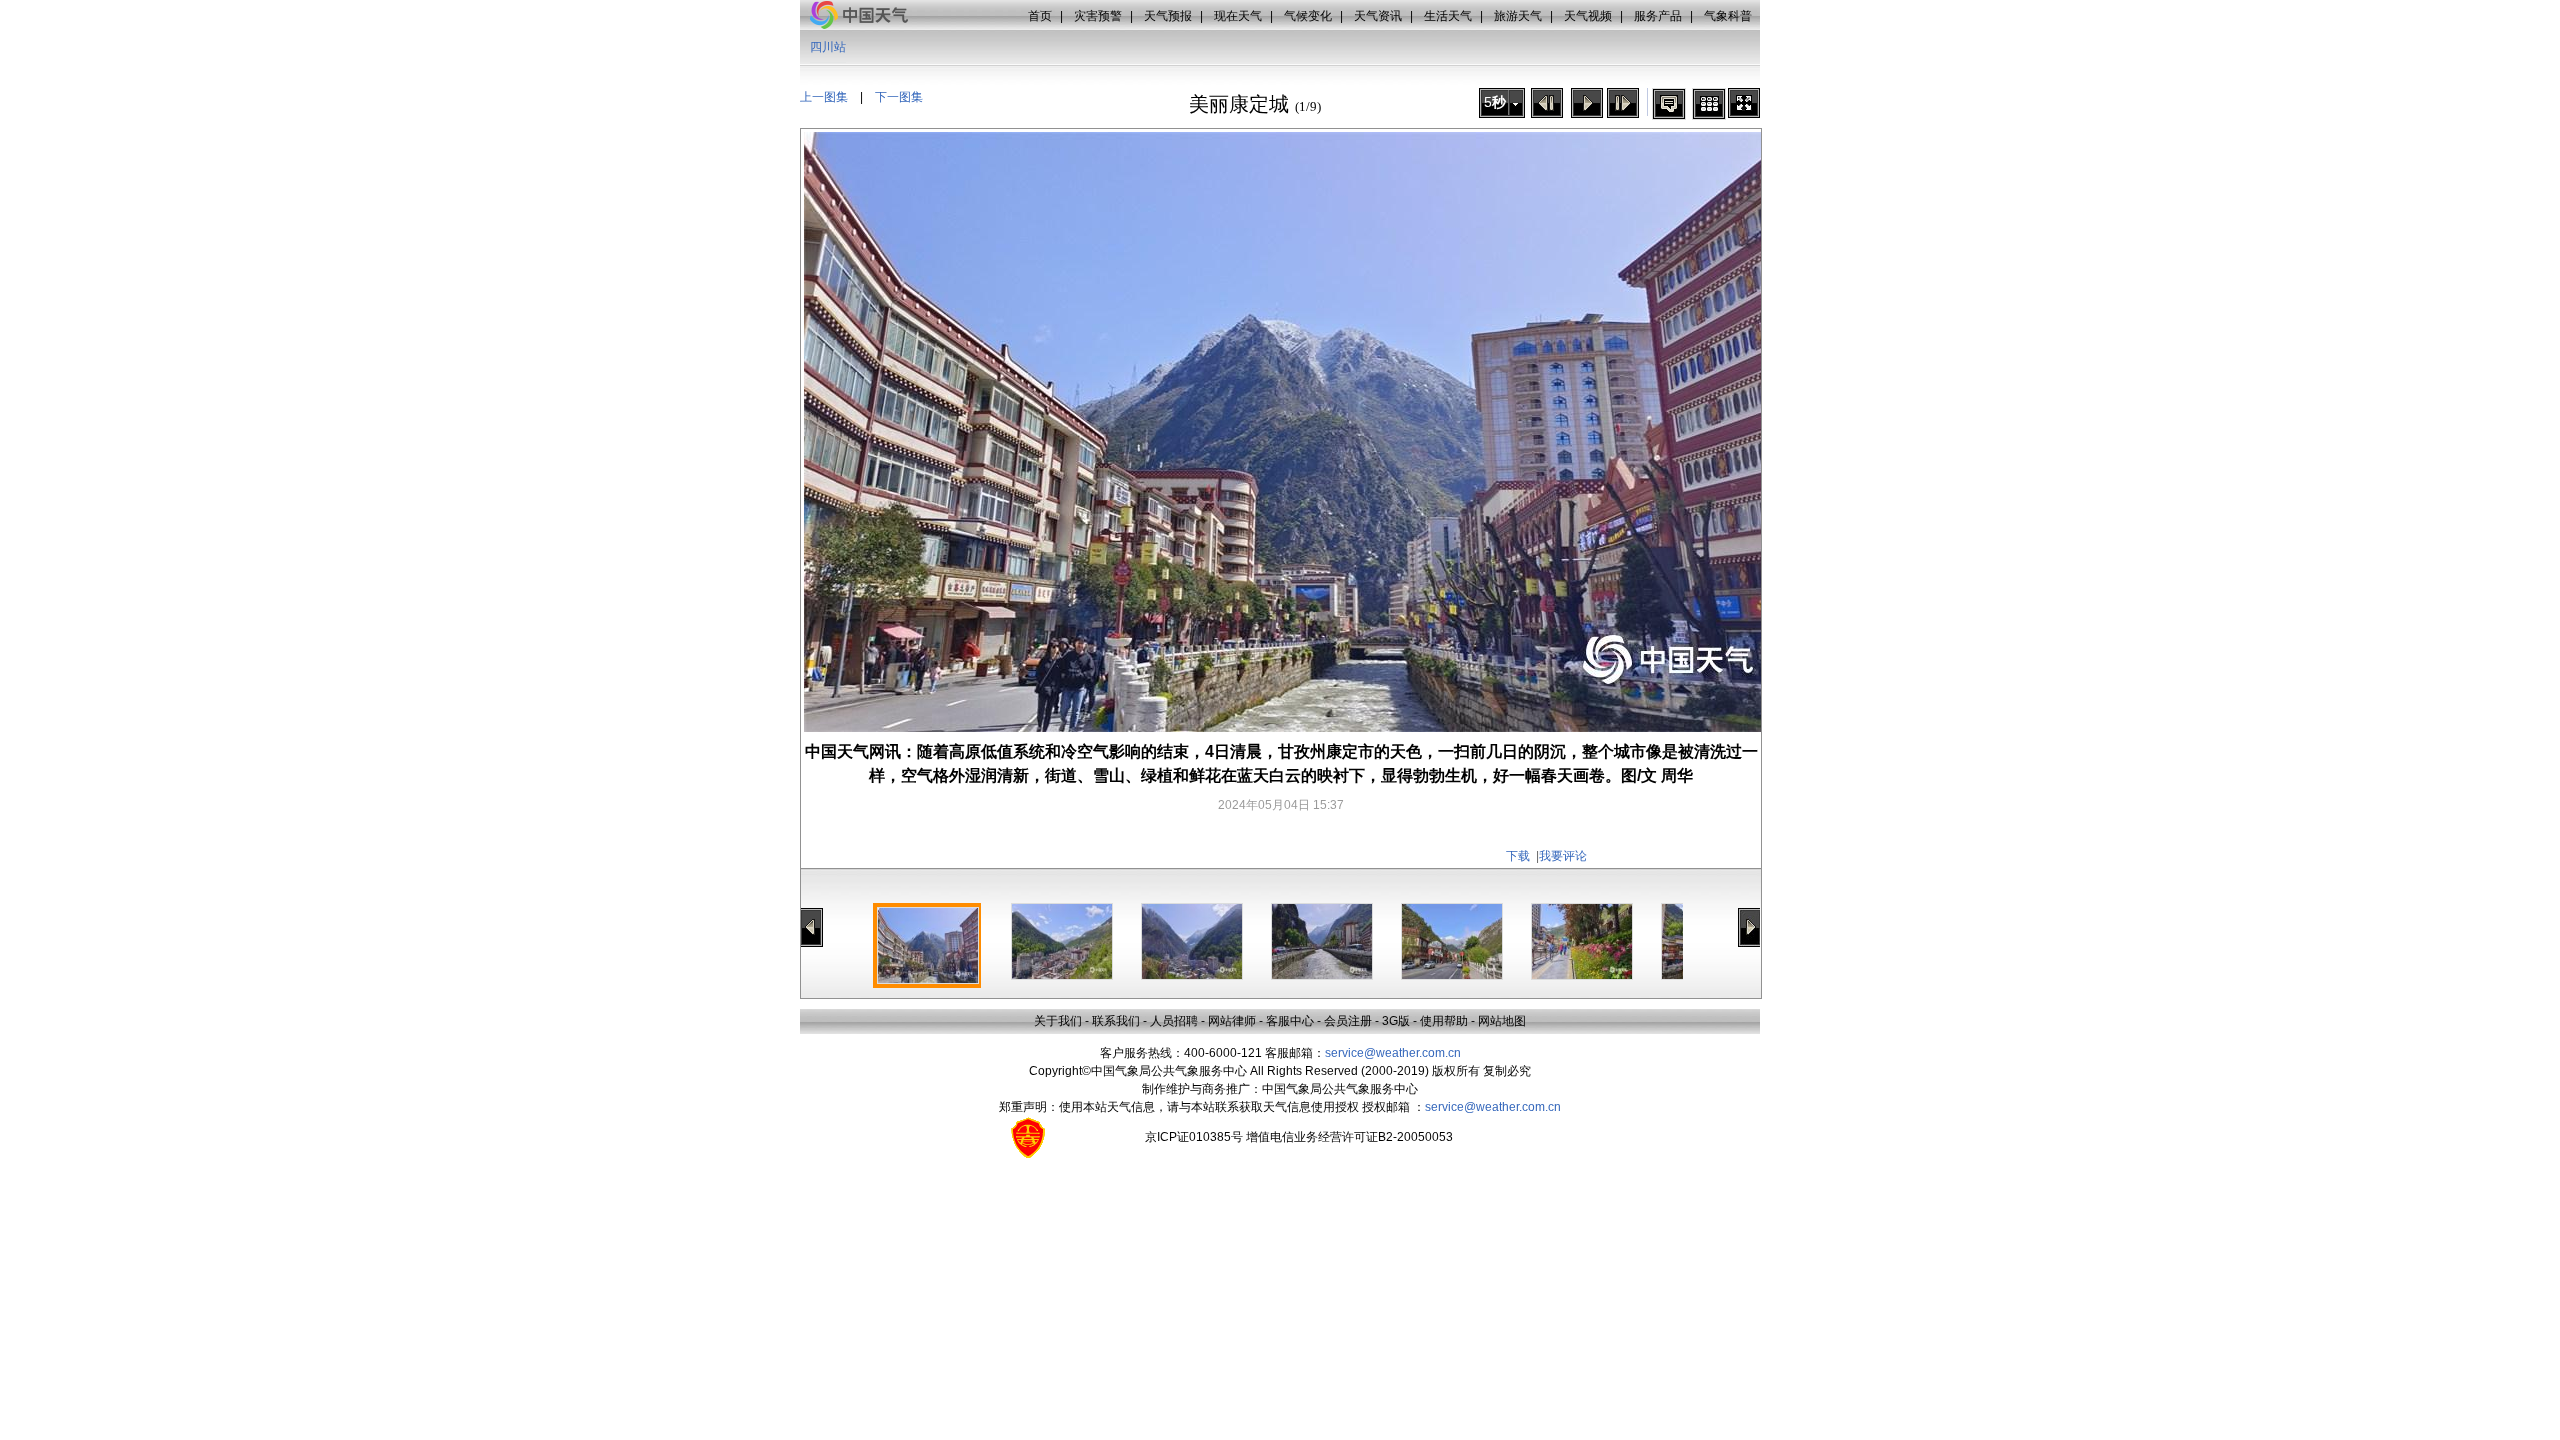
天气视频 (1588, 16)
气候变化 (1308, 16)
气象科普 (1728, 16)
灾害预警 (1098, 16)
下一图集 (899, 97)
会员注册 (1348, 1021)
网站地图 (1502, 1021)
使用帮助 (1444, 1021)
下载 (1518, 856)
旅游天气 (1518, 16)
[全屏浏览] (1744, 103)
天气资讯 (1378, 16)
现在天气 (1238, 16)
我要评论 (1563, 856)
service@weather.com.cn (1393, 1053)
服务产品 (1658, 16)
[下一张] (1623, 103)
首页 (1040, 16)
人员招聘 (1174, 1021)
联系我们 (1116, 1021)
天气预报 (1168, 16)
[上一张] (1547, 103)
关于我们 (1058, 1021)
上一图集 (824, 97)
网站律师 (1232, 1021)
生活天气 (1448, 16)
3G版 (1396, 1021)
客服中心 (1290, 1021)
